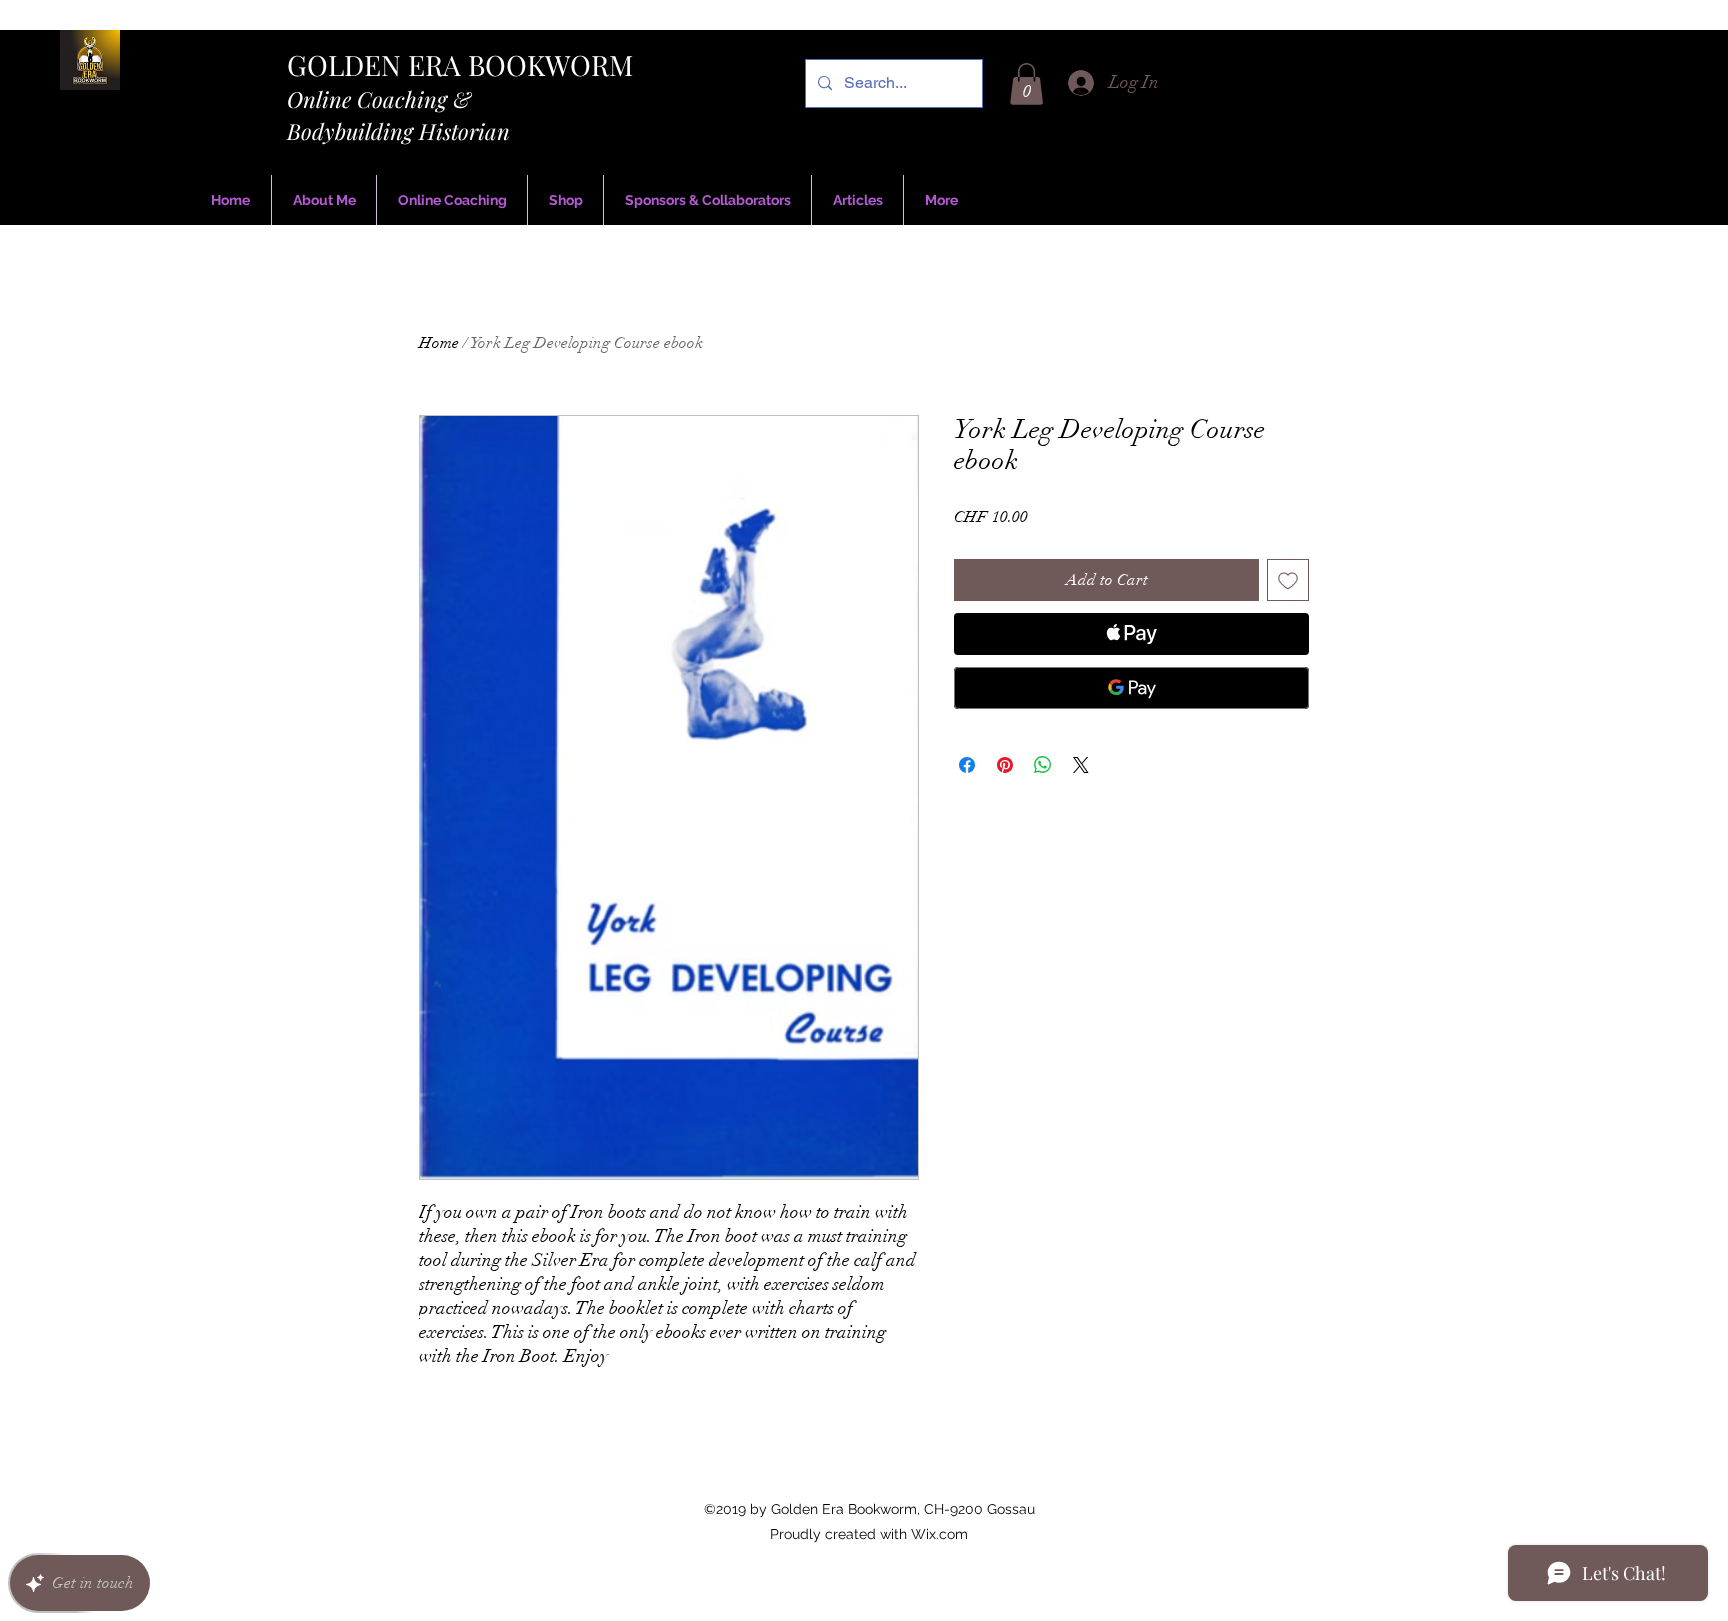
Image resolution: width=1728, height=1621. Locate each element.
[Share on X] (1081, 765)
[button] (1026, 84)
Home (439, 343)
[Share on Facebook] (967, 765)
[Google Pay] (1131, 688)
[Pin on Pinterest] (1005, 765)
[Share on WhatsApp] (1043, 765)
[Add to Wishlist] (1288, 580)
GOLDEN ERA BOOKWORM (460, 64)
